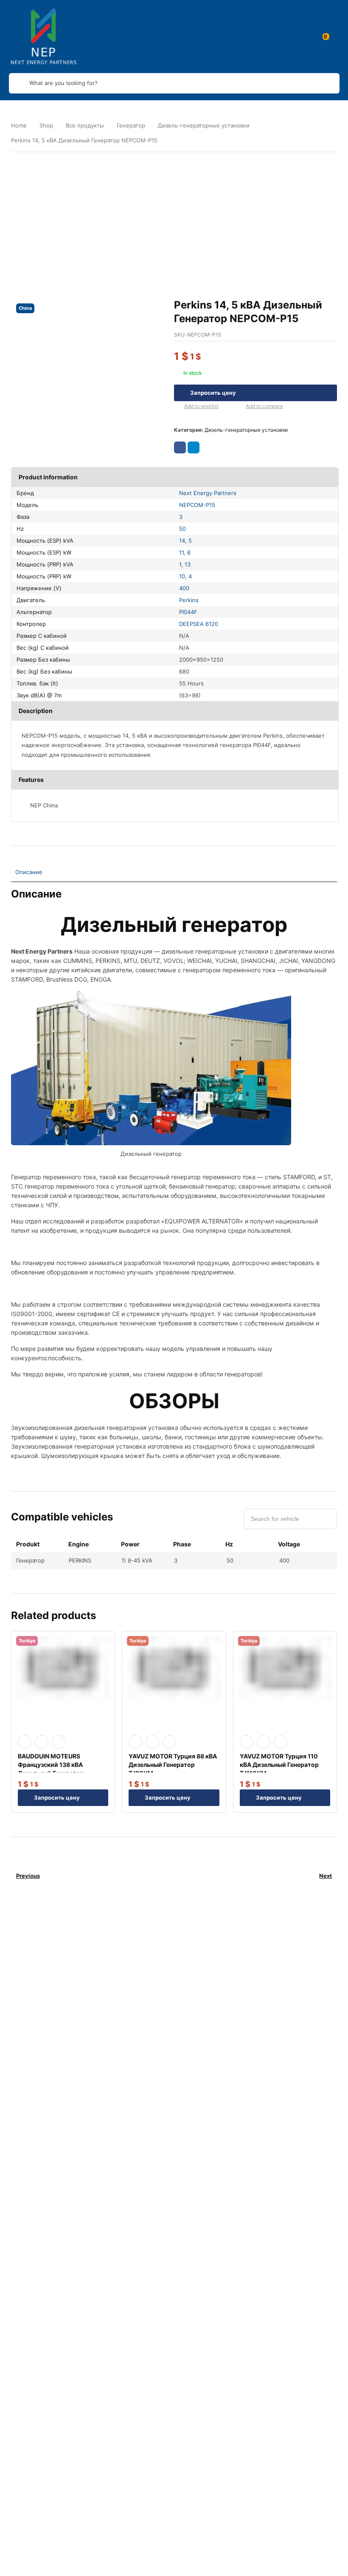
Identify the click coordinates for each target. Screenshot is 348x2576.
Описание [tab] (29, 872)
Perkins (189, 600)
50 (182, 529)
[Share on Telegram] (194, 447)
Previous (28, 1876)
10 (182, 576)
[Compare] (239, 407)
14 (182, 541)
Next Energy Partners (208, 493)
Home (19, 125)
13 (188, 564)
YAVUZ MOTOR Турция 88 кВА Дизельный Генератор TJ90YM (173, 1765)
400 (184, 588)
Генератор (131, 125)
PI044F (188, 612)
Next (326, 1876)
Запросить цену (213, 393)
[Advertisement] (174, 218)
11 (181, 552)
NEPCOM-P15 (197, 505)
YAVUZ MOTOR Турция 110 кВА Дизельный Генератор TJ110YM (279, 1765)
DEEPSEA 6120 (199, 624)
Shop (46, 125)
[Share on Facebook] (180, 447)
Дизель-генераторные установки (204, 125)
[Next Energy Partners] (44, 37)
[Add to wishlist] (177, 407)
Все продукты (85, 125)
